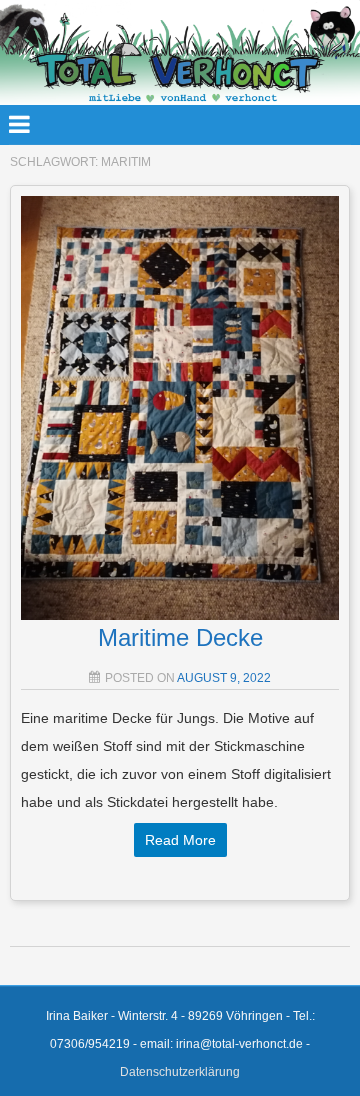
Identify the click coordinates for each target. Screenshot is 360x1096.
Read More (180, 840)
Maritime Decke (180, 637)
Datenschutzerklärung (180, 1072)
